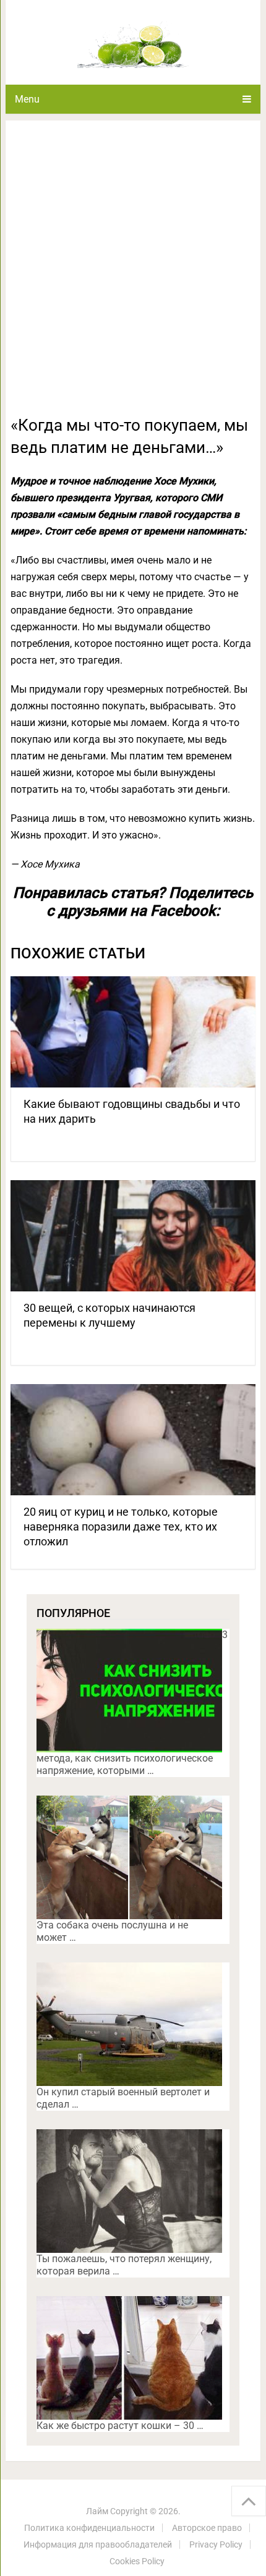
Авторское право (207, 2528)
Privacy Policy (216, 2544)
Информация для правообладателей (98, 2544)
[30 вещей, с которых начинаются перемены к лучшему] (133, 1236)
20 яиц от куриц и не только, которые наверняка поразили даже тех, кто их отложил (121, 1527)
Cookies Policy (137, 2561)
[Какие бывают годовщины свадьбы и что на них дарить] (133, 1032)
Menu (27, 99)
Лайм (97, 2511)
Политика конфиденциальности (89, 2528)
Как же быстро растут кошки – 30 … (120, 2426)
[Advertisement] (133, 275)
